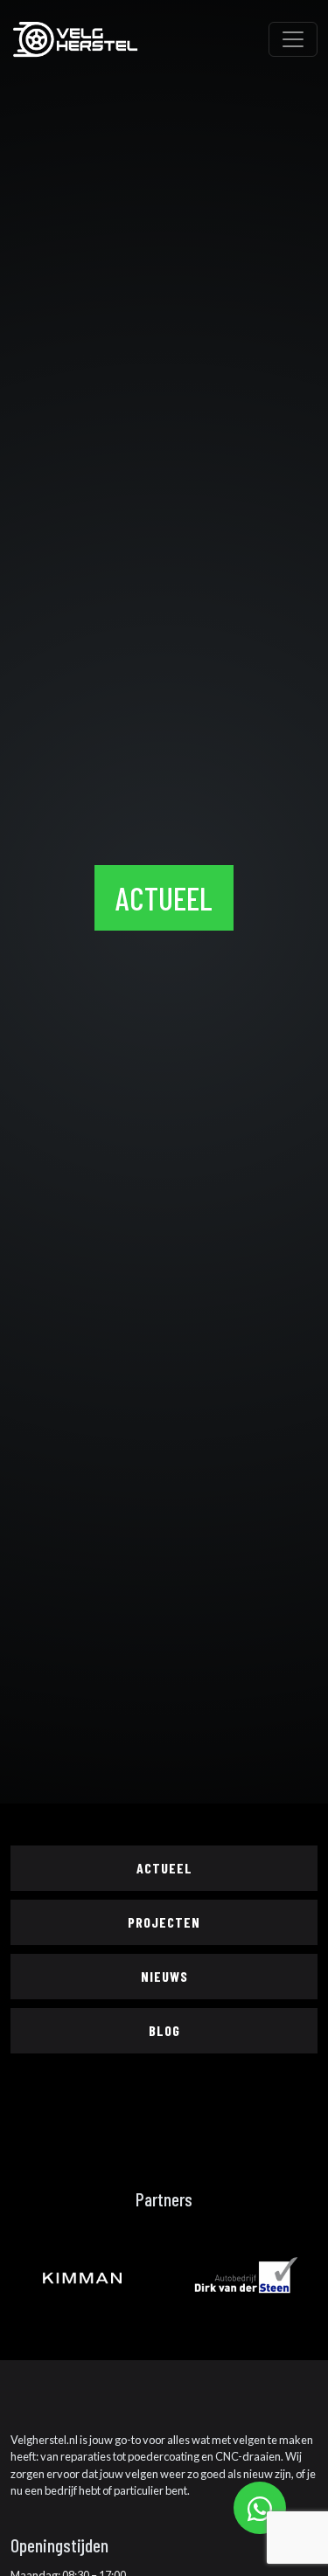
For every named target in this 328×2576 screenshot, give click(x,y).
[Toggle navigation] (293, 39)
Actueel (164, 1868)
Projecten (164, 1922)
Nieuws (164, 1976)
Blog (164, 2030)
